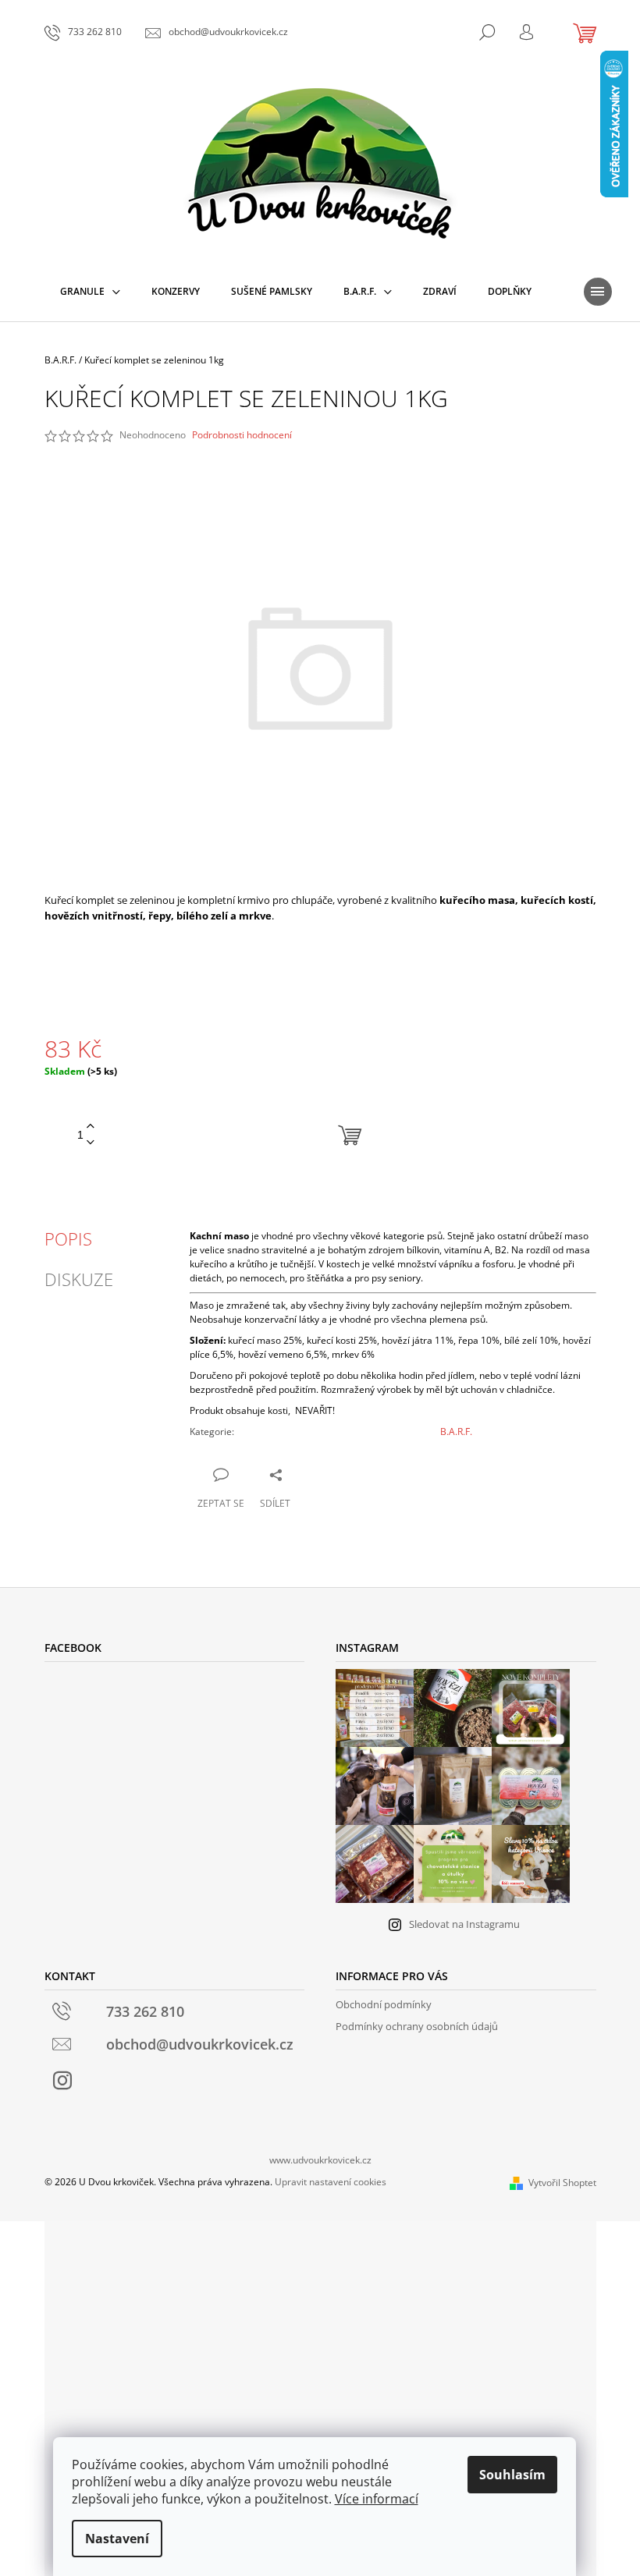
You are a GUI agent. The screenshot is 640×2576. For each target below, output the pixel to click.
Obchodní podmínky (384, 2004)
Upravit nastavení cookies (331, 2182)
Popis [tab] (68, 1238)
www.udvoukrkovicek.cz (320, 2160)
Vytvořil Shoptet (562, 2183)
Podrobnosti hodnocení (242, 435)
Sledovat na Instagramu (464, 1924)
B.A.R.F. (456, 1432)
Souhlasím (512, 2475)
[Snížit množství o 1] (91, 1143)
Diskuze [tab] (79, 1279)
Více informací (377, 2499)
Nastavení (117, 2539)
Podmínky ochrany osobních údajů (417, 2026)
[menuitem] (90, 292)
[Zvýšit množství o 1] (91, 1127)
